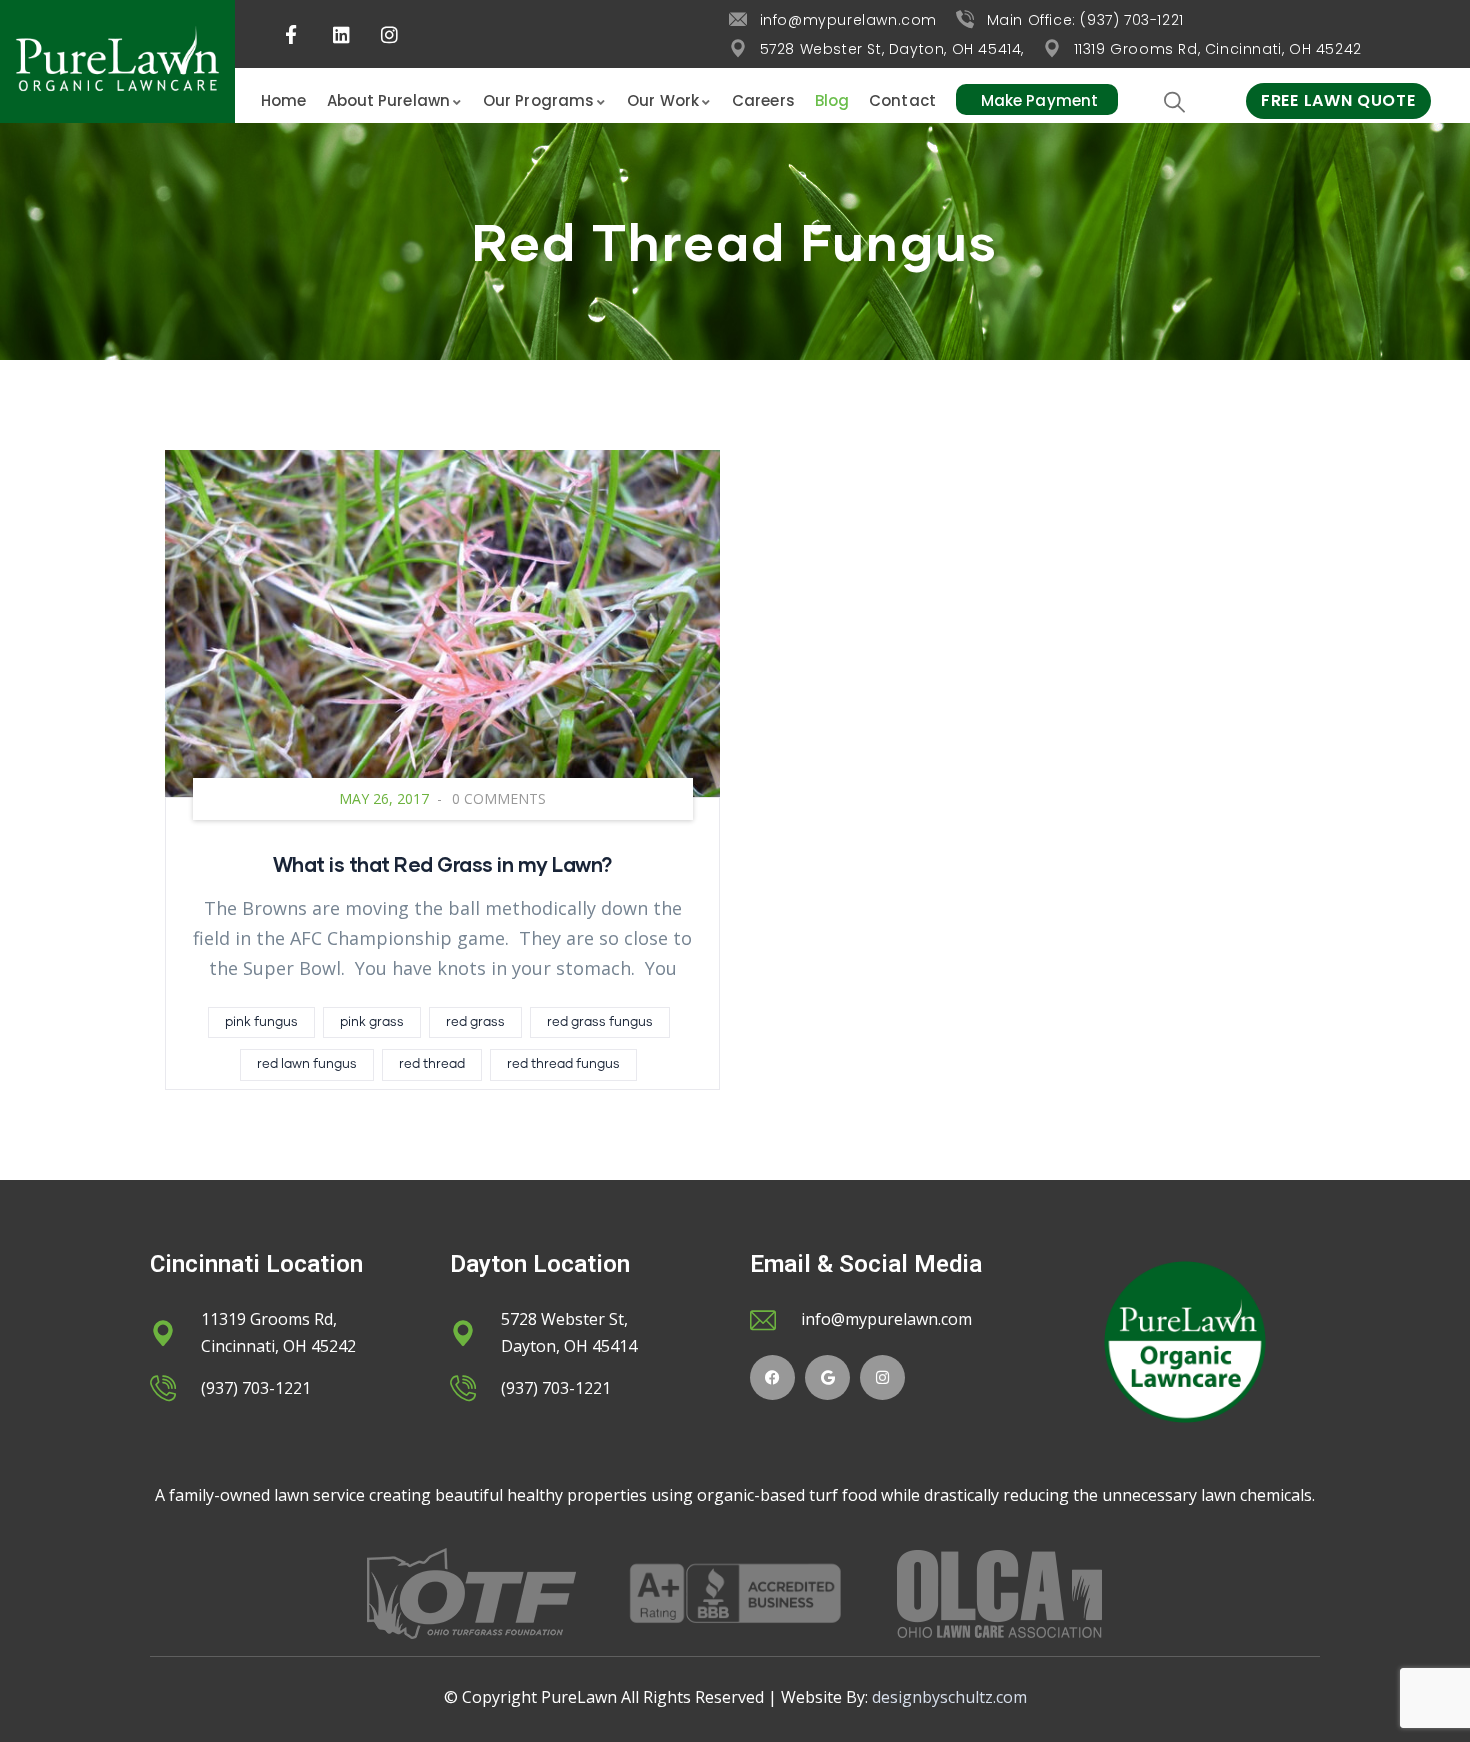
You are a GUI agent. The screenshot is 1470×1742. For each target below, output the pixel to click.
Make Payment (1039, 100)
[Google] (827, 1377)
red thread (432, 1064)
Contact (902, 100)
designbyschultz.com (949, 1697)
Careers (763, 100)
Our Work (663, 100)
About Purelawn (388, 100)
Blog (832, 100)
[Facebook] (772, 1377)
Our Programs (538, 100)
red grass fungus (600, 1022)
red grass (475, 1022)
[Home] (117, 61)
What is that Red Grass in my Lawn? (443, 864)
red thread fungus (563, 1064)
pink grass (372, 1022)
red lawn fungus (307, 1064)
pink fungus (261, 1022)
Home (283, 100)
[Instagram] (882, 1377)
